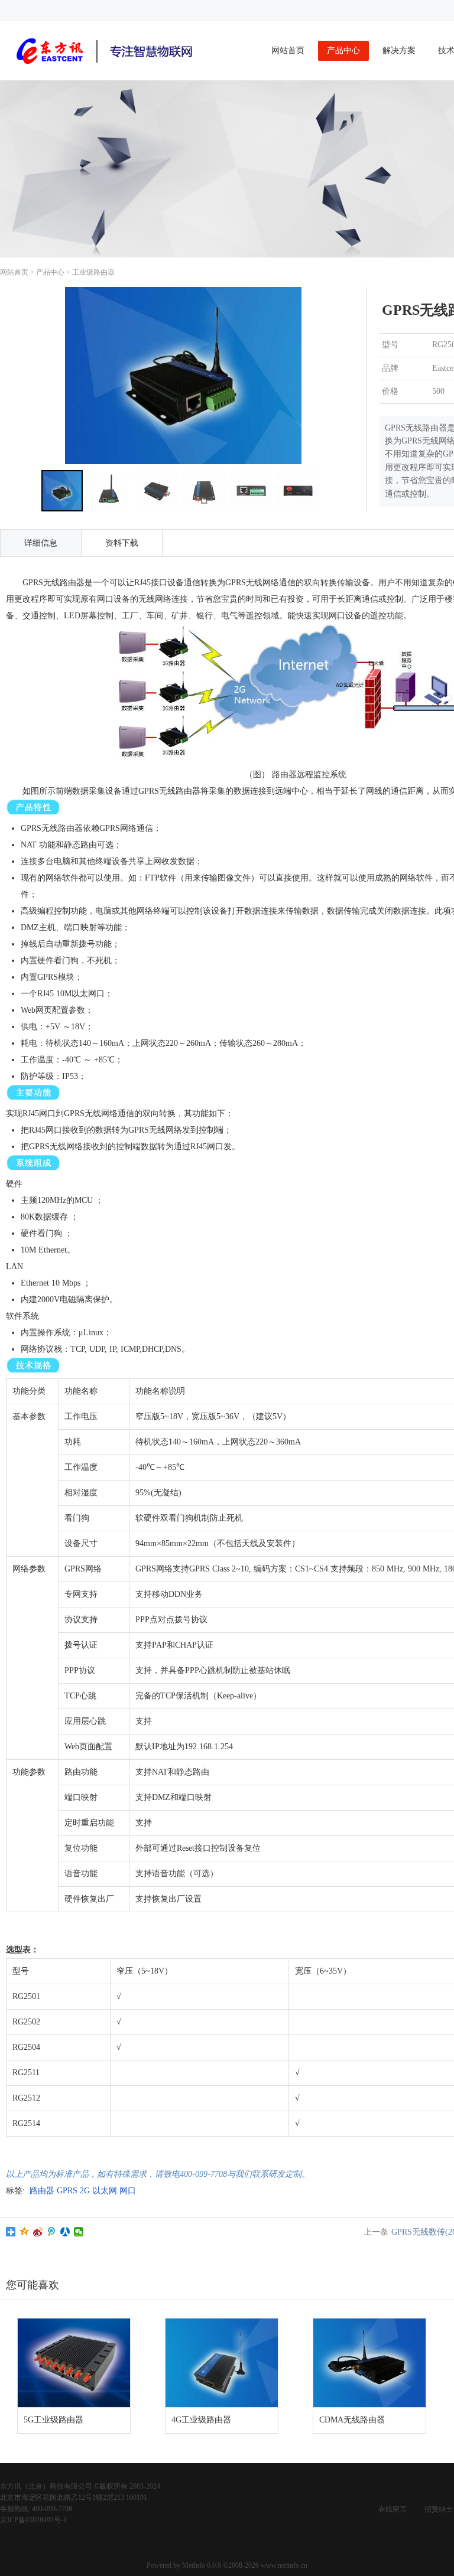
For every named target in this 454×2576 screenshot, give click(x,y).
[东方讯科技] (106, 66)
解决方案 (399, 50)
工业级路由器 (93, 272)
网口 (128, 2191)
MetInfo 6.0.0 (202, 2565)
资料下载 (122, 543)
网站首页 (288, 50)
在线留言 (393, 2509)
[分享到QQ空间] (25, 2232)
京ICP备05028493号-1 (33, 2520)
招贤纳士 (439, 2509)
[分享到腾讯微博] (52, 2232)
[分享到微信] (79, 2232)
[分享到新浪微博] (38, 2232)
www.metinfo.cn (284, 2565)
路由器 (42, 2191)
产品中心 (343, 50)
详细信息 (41, 543)
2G (85, 2191)
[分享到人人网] (65, 2232)
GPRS (67, 2191)
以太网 (105, 2191)
